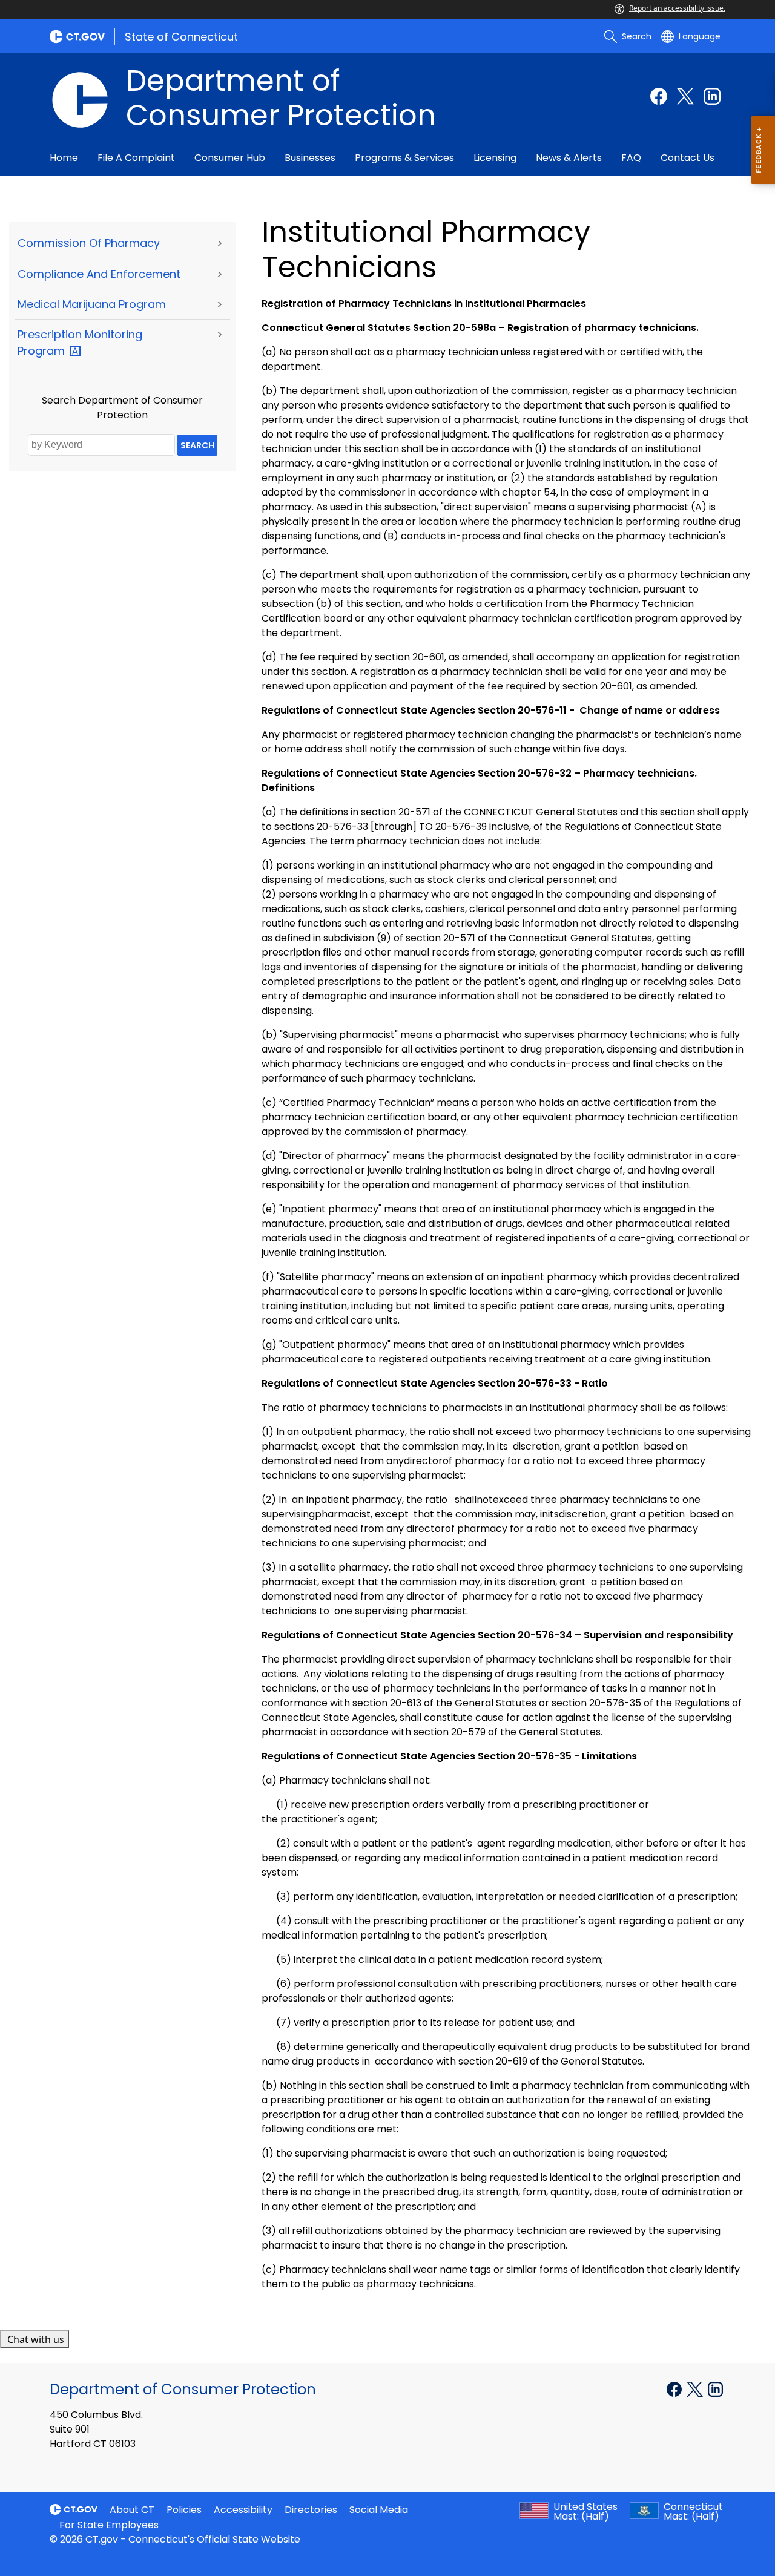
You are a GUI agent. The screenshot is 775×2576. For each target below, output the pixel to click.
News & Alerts (569, 158)
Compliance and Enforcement (99, 274)
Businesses (310, 158)
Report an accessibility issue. (677, 8)
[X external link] (696, 2388)
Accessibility (243, 2510)
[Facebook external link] (659, 96)
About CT (132, 2510)
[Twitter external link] (685, 96)
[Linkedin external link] (712, 96)
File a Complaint (136, 158)
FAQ (631, 158)
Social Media (379, 2510)
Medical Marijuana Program (92, 304)
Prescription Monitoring (80, 343)
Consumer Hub (230, 158)
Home (64, 158)
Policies (184, 2510)
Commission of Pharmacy (89, 243)
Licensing (495, 158)
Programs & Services (404, 158)
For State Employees (109, 2525)
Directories (311, 2510)
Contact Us (688, 158)
